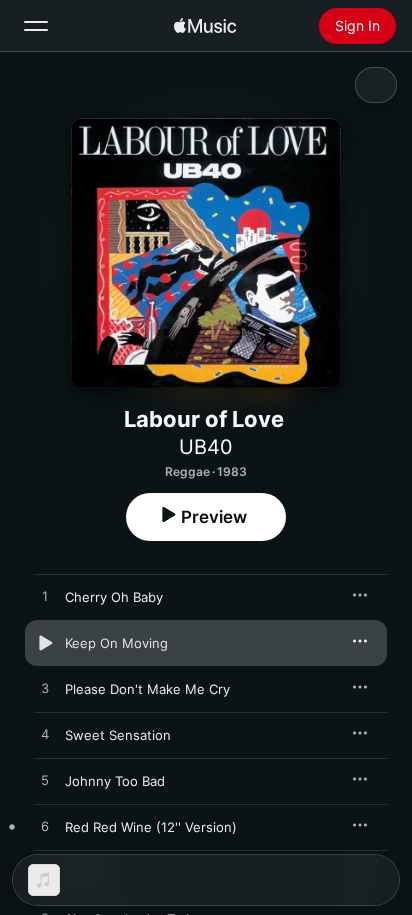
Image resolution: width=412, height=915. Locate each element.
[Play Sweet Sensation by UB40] (45, 735)
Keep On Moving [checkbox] (116, 643)
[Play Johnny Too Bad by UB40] (45, 781)
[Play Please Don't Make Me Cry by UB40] (45, 689)
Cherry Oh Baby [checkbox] (114, 597)
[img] (205, 26)
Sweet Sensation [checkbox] (118, 735)
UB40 (206, 447)
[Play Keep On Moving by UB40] (45, 643)
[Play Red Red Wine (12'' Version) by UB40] (45, 827)
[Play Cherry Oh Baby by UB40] (45, 597)
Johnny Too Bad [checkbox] (115, 781)
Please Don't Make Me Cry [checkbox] (147, 689)
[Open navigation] (36, 26)
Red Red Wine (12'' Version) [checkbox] (151, 827)
